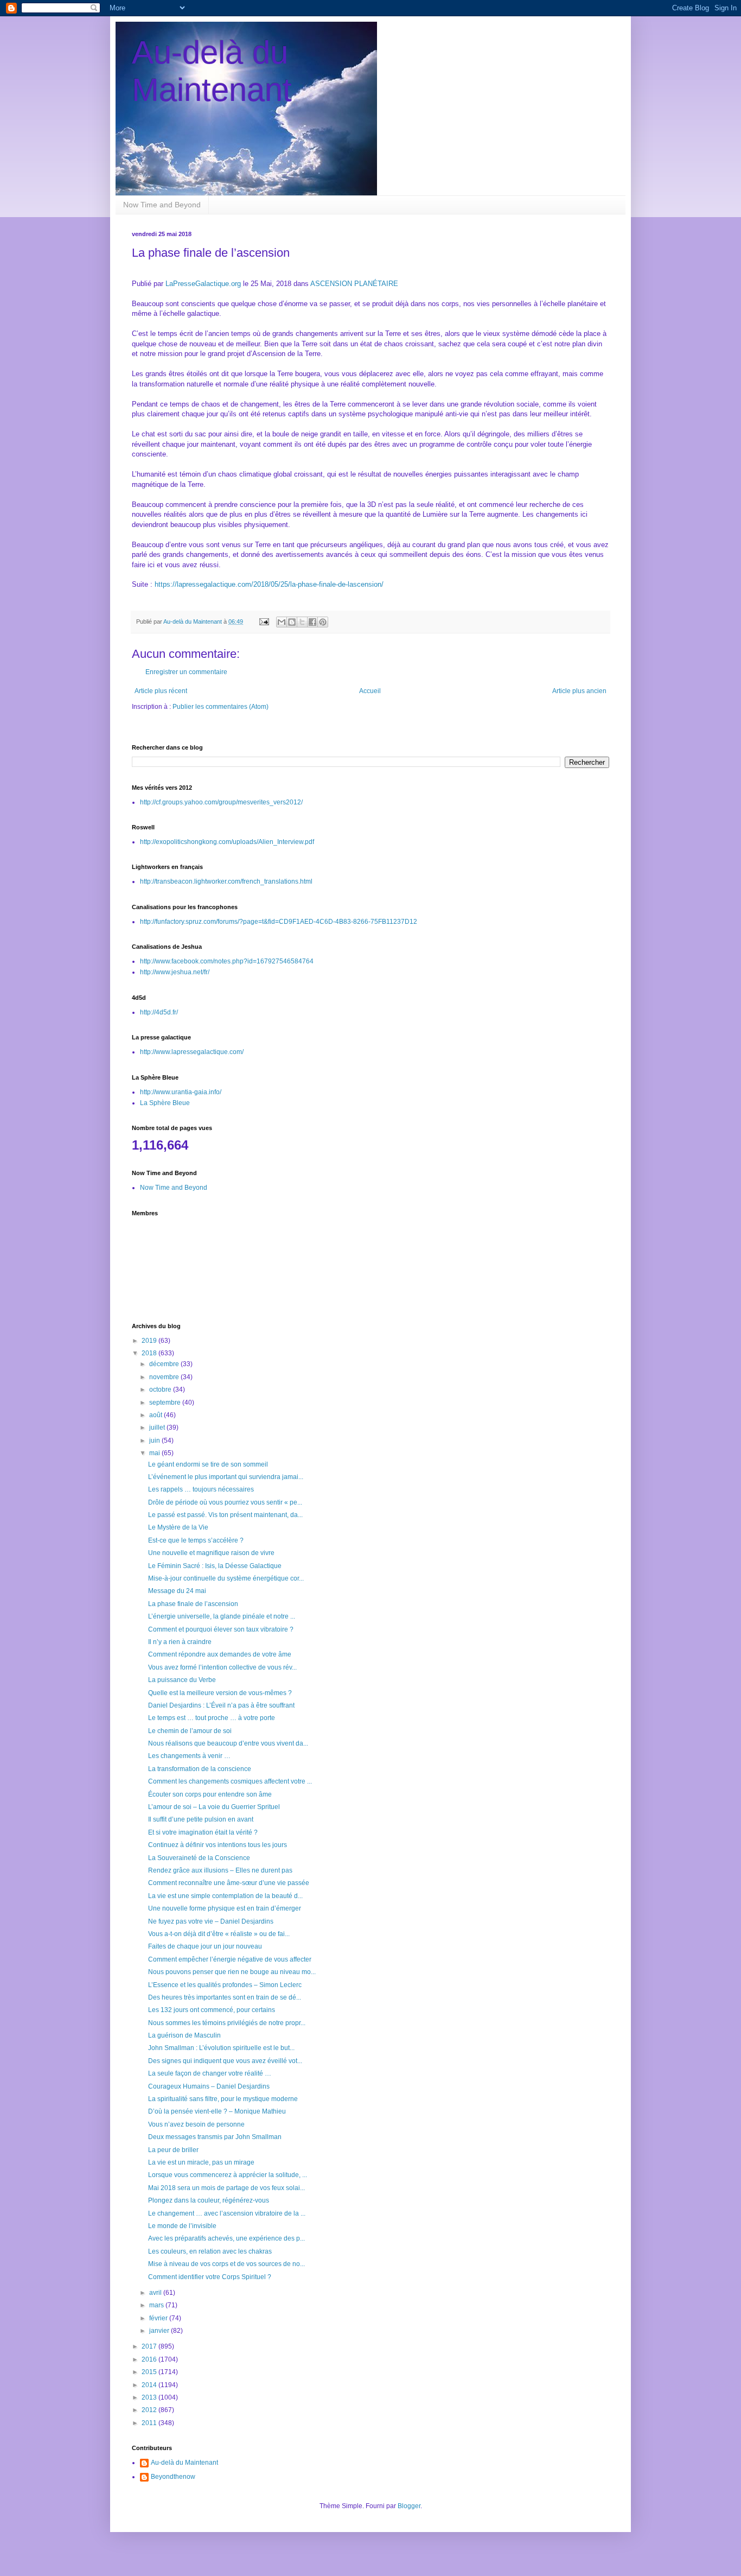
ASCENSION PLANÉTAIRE (354, 284)
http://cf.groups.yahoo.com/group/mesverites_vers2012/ (221, 802)
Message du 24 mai (177, 1591)
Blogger (409, 2506)
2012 (150, 2410)
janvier (160, 2331)
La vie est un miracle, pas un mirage (201, 2162)
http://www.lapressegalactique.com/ (192, 1052)
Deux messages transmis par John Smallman (215, 2137)
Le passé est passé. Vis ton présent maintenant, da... (225, 1515)
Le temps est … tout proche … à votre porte (212, 1718)
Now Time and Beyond (162, 205)
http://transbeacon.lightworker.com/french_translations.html (226, 881)
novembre (165, 1377)
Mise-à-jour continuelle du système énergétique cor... (226, 1578)
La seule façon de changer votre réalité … (210, 2073)
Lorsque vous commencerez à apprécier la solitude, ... (228, 2175)
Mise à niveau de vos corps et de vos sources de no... (226, 2264)
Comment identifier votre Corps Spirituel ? (210, 2277)
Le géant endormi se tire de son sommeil (208, 1464)
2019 (150, 1341)
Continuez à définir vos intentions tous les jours (218, 1845)
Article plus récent (161, 691)
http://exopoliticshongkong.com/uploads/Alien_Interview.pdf (227, 842)
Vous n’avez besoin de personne (196, 2124)
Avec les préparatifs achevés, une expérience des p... (226, 2238)
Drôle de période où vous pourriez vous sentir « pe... (225, 1502)
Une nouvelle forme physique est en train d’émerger (225, 1908)
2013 (150, 2397)
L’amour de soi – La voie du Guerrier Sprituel (214, 1807)
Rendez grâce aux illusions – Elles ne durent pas (220, 1870)
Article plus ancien (579, 691)
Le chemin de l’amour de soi (190, 1731)
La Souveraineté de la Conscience (199, 1858)
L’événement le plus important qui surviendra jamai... (226, 1477)
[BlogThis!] (292, 622)
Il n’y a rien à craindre (180, 1642)
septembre (166, 1403)
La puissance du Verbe (182, 1680)
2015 (150, 2372)
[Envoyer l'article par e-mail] (264, 621)
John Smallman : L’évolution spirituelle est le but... (221, 2048)
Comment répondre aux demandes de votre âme (220, 1654)
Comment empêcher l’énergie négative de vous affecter (230, 1959)
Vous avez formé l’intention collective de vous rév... (222, 1667)
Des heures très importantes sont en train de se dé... (225, 1997)
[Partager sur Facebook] (312, 622)
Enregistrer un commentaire (186, 672)
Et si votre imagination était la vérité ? (203, 1832)
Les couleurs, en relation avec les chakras (210, 2251)
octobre (161, 1389)
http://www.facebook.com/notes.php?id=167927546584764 (227, 961)
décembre (165, 1364)
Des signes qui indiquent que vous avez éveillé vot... (225, 2061)
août (156, 1415)
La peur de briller (173, 2150)
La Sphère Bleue (165, 1103)
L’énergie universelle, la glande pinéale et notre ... (222, 1616)
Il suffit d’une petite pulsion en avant (201, 1819)
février (159, 2318)
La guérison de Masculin (184, 2035)
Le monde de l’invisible (182, 2226)
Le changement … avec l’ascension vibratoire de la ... (227, 2213)
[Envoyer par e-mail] (282, 622)
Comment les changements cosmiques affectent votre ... (230, 1781)
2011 (150, 2423)
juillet (158, 1427)
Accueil (370, 691)
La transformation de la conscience (200, 1769)
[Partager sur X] (302, 622)
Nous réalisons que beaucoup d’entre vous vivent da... (228, 1743)
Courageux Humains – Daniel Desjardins (209, 2086)
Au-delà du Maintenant (184, 2463)
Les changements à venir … (189, 1756)
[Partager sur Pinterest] (323, 622)
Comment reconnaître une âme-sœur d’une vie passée (229, 1883)
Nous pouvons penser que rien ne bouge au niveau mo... (232, 1972)
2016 (150, 2359)
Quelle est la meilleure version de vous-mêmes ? (220, 1693)
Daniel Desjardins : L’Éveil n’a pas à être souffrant (221, 1705)
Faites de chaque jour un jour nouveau (205, 1946)
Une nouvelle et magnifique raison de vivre (211, 1553)
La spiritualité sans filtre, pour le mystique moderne (223, 2099)
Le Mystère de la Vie (178, 1527)
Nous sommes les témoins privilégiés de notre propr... (227, 2023)
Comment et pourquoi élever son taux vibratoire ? (221, 1629)
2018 (150, 1353)
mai (155, 1453)
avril (156, 2293)
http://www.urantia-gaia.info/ (181, 1092)
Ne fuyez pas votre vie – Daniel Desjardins (211, 1921)
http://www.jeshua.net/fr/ (175, 972)
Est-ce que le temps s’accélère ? (196, 1540)
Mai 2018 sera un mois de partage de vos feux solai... (226, 2188)
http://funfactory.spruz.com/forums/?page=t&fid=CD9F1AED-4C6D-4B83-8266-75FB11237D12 (279, 922)
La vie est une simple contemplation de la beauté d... (225, 1896)
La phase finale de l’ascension (193, 1604)
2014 (150, 2385)
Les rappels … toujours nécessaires (201, 1489)
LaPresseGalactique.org (203, 284)
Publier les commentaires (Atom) (221, 707)
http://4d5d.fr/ (159, 1012)
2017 (150, 2346)
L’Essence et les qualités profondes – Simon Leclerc (225, 1985)
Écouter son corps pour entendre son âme (210, 1794)
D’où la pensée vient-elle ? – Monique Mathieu (217, 2111)
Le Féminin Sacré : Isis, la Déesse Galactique (215, 1566)
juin (155, 1441)
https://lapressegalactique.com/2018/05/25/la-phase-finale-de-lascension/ (269, 584)
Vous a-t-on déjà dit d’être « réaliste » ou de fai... (219, 1934)
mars (157, 2305)
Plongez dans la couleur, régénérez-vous (209, 2200)
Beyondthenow (173, 2477)
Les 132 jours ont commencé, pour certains (212, 2010)
